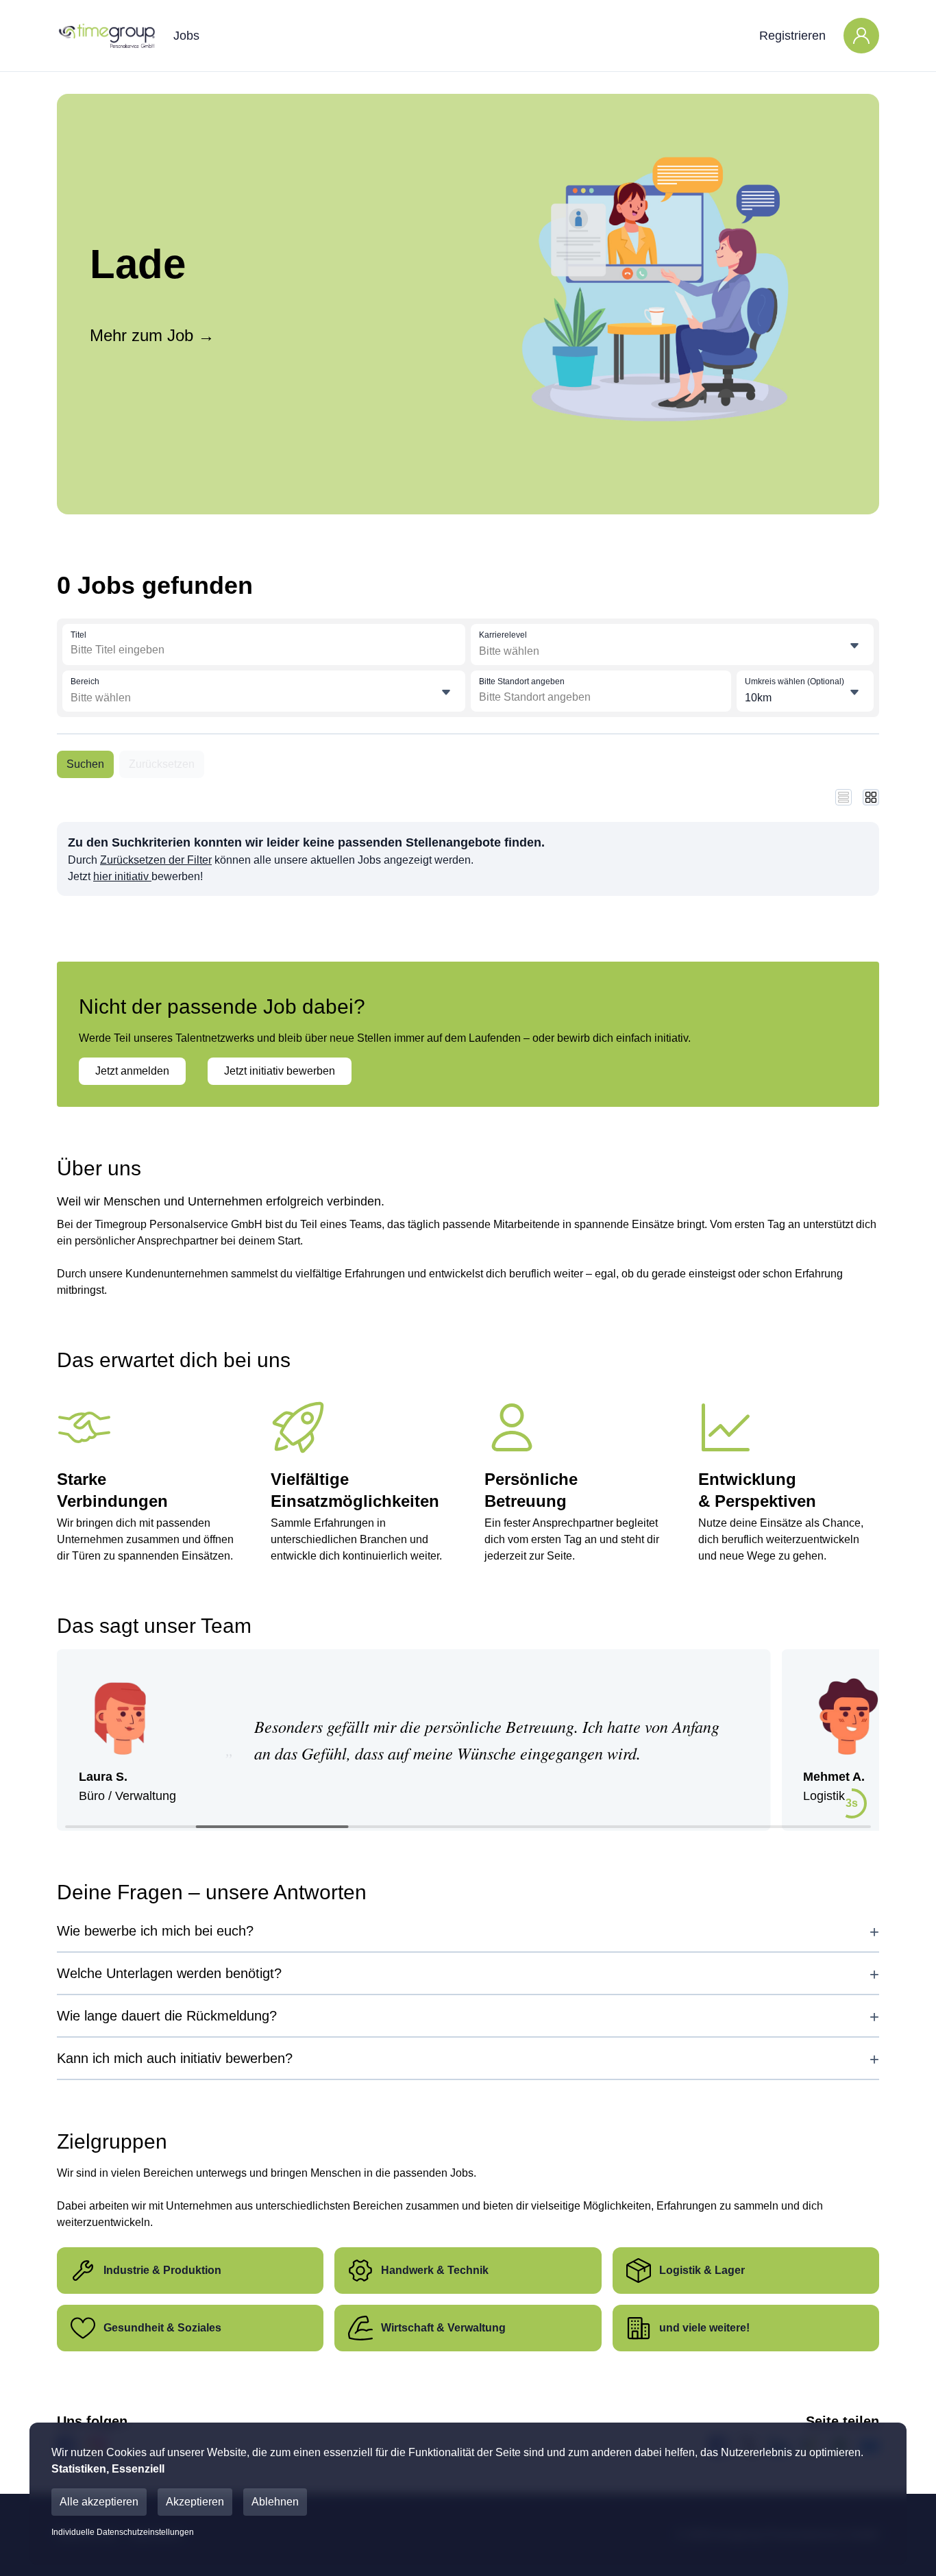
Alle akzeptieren (99, 2502)
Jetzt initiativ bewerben (280, 1071)
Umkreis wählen (795, 681)
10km (758, 698)
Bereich (85, 681)
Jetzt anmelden (132, 1071)
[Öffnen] (854, 646)
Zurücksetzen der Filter (156, 860)
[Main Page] (106, 36)
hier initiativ (122, 876)
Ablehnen (275, 2502)
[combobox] (171, 650)
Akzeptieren (195, 2502)
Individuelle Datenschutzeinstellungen (123, 2532)
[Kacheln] (871, 797)
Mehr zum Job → (152, 335)
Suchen (85, 764)
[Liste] (843, 797)
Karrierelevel (503, 635)
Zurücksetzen (162, 764)
